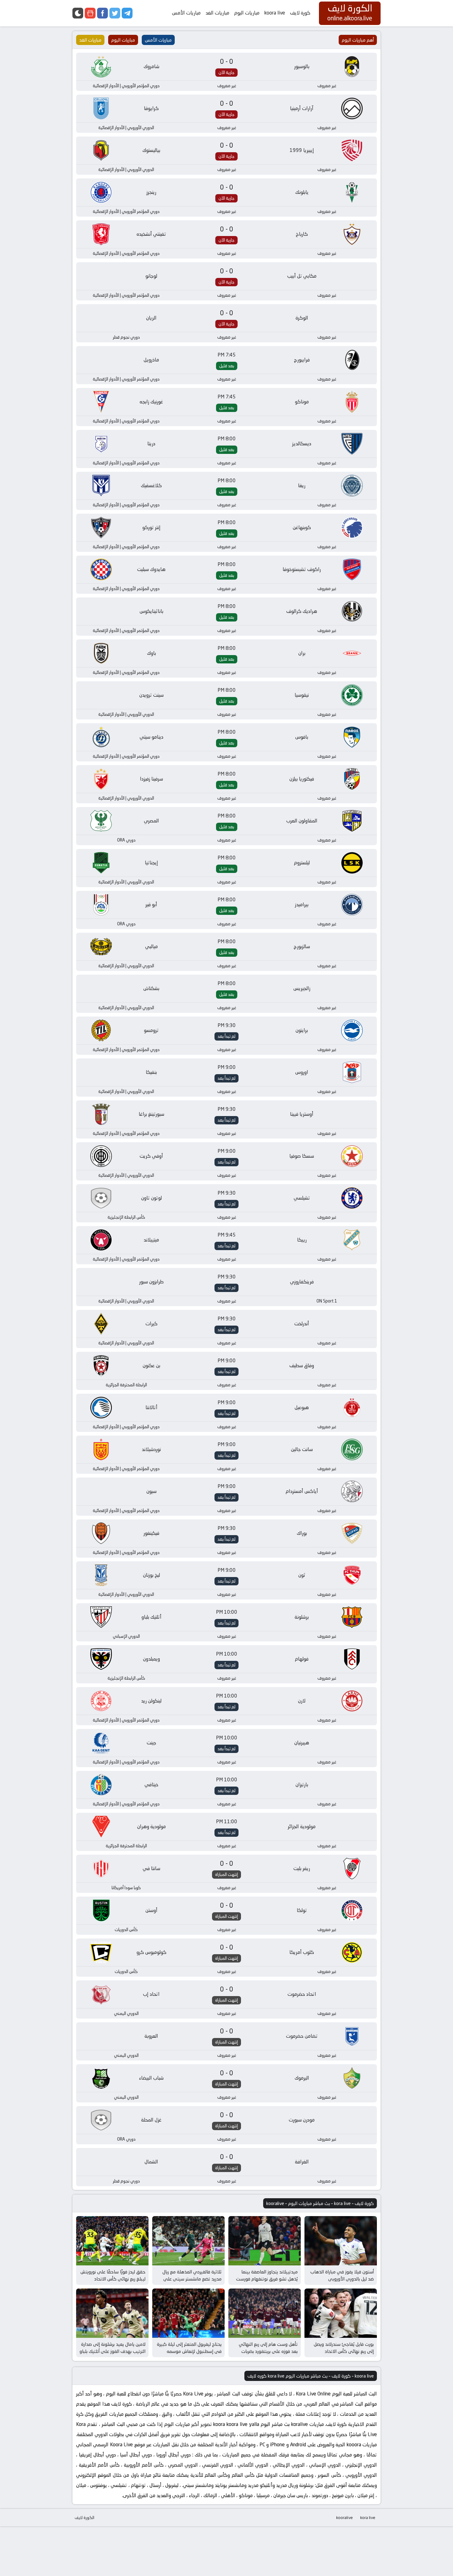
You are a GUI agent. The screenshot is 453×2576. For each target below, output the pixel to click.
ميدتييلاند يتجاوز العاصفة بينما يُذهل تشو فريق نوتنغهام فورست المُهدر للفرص (267, 2279)
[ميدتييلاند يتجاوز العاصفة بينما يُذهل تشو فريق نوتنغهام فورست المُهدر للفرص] (265, 2241)
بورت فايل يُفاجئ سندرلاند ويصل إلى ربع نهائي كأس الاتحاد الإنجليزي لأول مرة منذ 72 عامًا (344, 2351)
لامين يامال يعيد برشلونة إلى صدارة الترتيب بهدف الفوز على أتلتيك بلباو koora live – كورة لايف (112, 2351)
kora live (368, 2517)
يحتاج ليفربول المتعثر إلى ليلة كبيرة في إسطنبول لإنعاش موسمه (189, 2348)
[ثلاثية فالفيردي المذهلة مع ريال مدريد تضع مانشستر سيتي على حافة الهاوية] (188, 2241)
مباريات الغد (217, 13)
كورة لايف (300, 13)
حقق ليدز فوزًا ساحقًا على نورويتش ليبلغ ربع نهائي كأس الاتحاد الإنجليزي (113, 2279)
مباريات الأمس (186, 13)
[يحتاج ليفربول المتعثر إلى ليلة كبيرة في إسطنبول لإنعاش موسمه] (188, 2313)
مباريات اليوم (247, 13)
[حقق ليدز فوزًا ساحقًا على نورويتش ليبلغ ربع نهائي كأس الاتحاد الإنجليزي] (112, 2241)
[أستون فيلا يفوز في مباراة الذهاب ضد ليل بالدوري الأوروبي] (341, 2241)
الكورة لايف (84, 2517)
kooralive (345, 2517)
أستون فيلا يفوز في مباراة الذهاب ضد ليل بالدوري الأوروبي (342, 2275)
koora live (275, 13)
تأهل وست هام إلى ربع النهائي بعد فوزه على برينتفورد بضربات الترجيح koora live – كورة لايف (268, 2351)
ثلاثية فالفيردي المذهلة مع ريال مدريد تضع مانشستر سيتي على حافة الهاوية (192, 2279)
